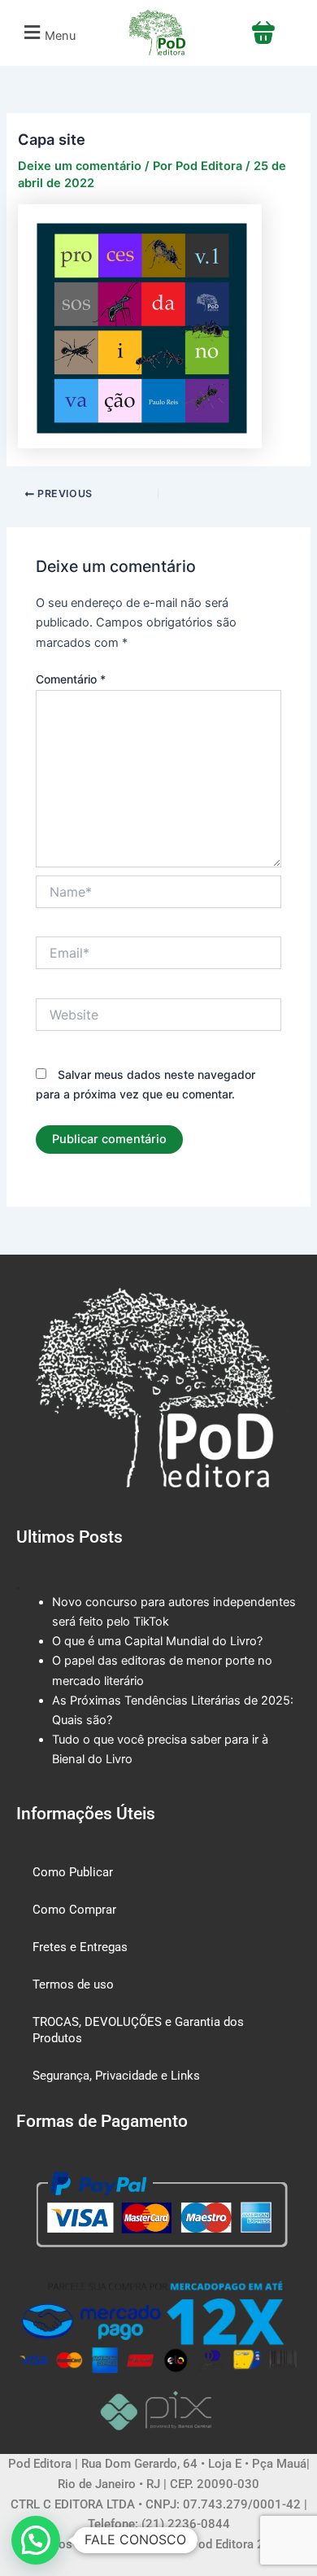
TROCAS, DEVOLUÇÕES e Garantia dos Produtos (138, 2030)
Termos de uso (73, 1984)
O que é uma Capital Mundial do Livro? (157, 1641)
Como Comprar (74, 1910)
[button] (48, 33)
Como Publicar (73, 1872)
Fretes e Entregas (80, 1947)
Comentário (71, 679)
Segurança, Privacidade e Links (116, 2076)
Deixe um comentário (80, 166)
